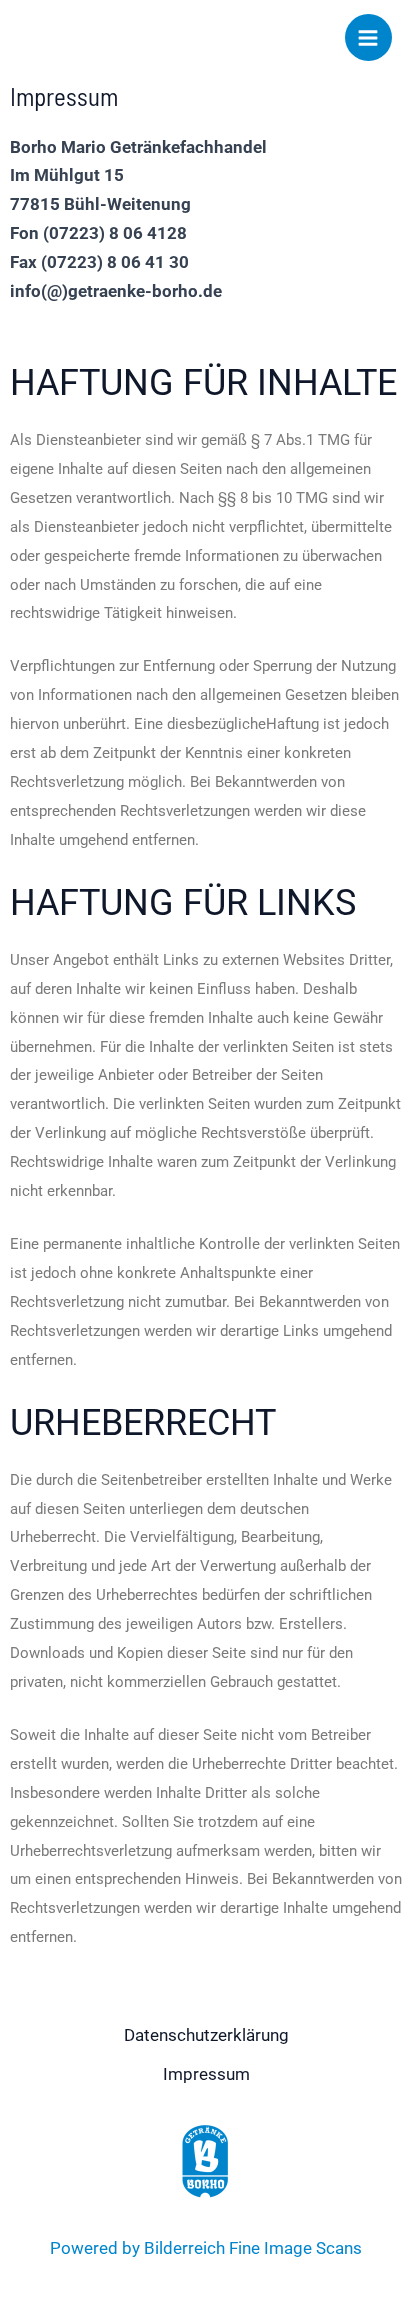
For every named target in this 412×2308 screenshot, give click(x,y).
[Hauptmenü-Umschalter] (369, 38)
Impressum (206, 2074)
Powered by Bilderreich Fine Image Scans (206, 2248)
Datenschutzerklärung (206, 2035)
